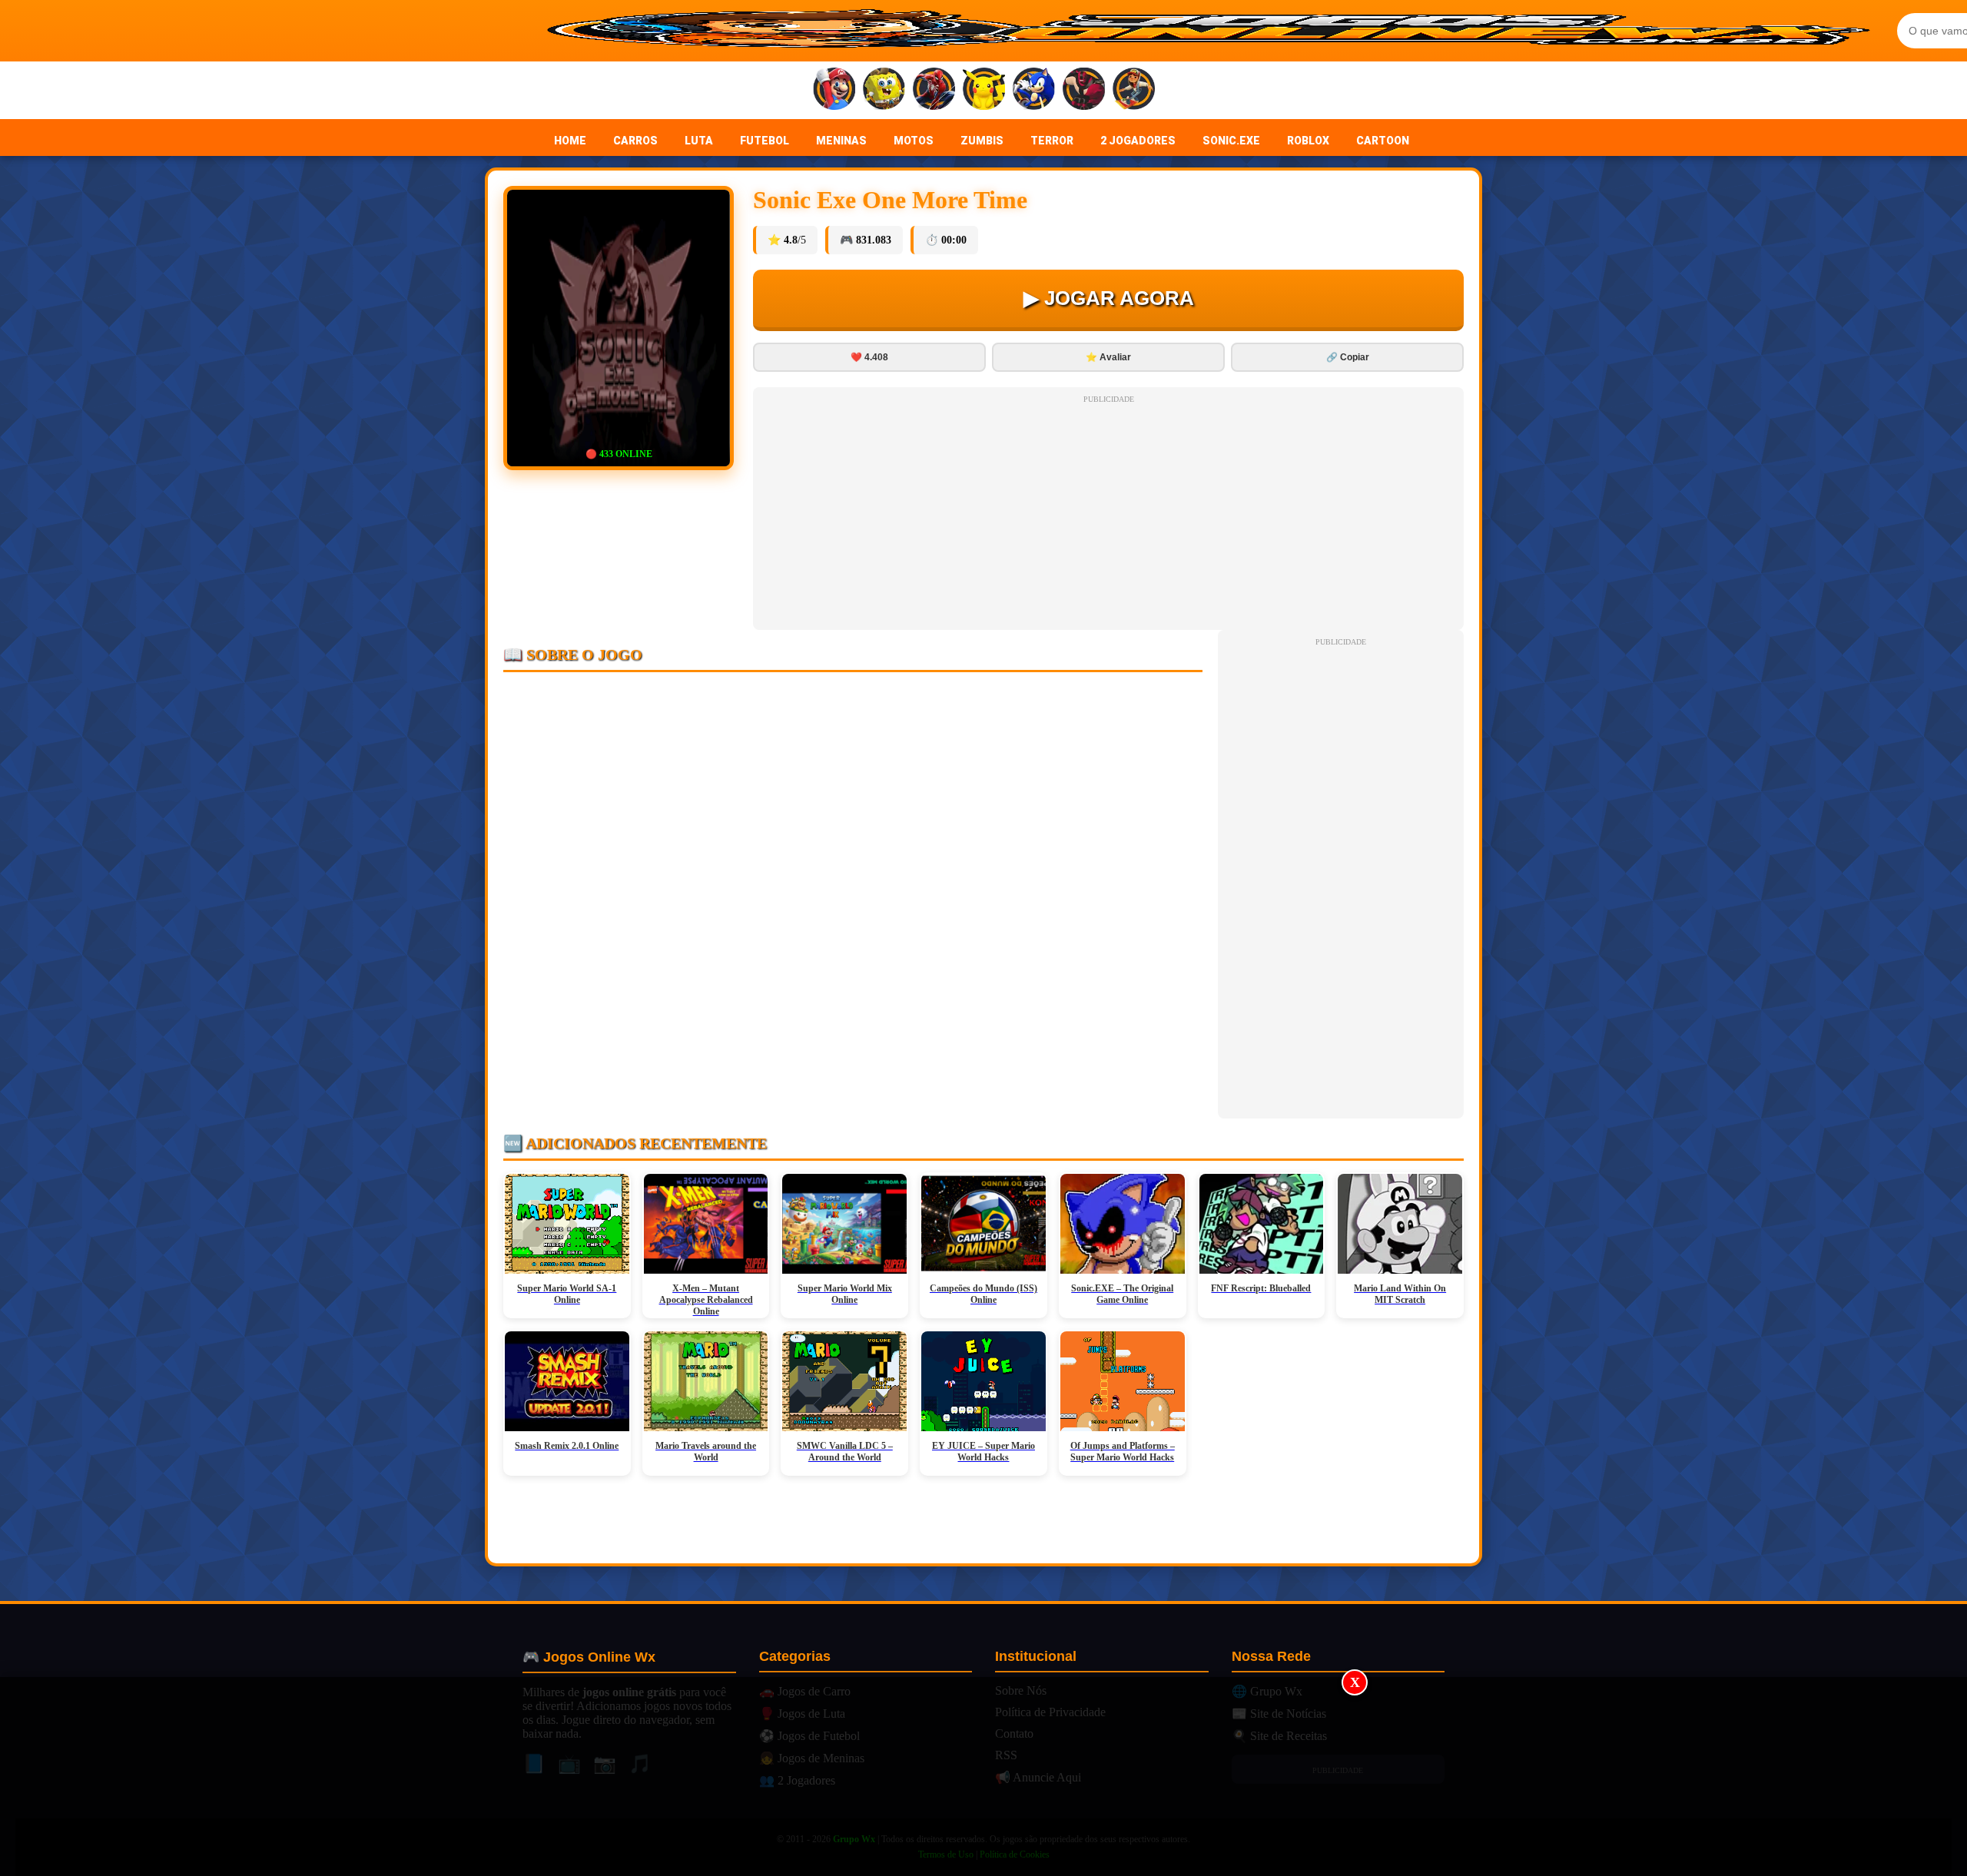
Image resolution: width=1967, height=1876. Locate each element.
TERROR (1052, 141)
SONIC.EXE (1231, 141)
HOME (570, 141)
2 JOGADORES (1138, 141)
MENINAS (841, 141)
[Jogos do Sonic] (1034, 90)
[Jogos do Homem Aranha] (934, 90)
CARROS (635, 141)
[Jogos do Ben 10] (1084, 90)
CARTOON (1383, 141)
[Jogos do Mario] (834, 90)
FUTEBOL (765, 141)
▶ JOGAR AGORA (1109, 298)
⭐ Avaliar (1108, 357)
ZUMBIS (982, 141)
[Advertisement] (983, 1777)
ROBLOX (1308, 141)
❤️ (869, 357)
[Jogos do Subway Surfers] (1134, 90)
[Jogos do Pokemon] (984, 90)
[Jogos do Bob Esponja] (884, 90)
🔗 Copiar (1348, 357)
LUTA (699, 141)
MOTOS (914, 141)
